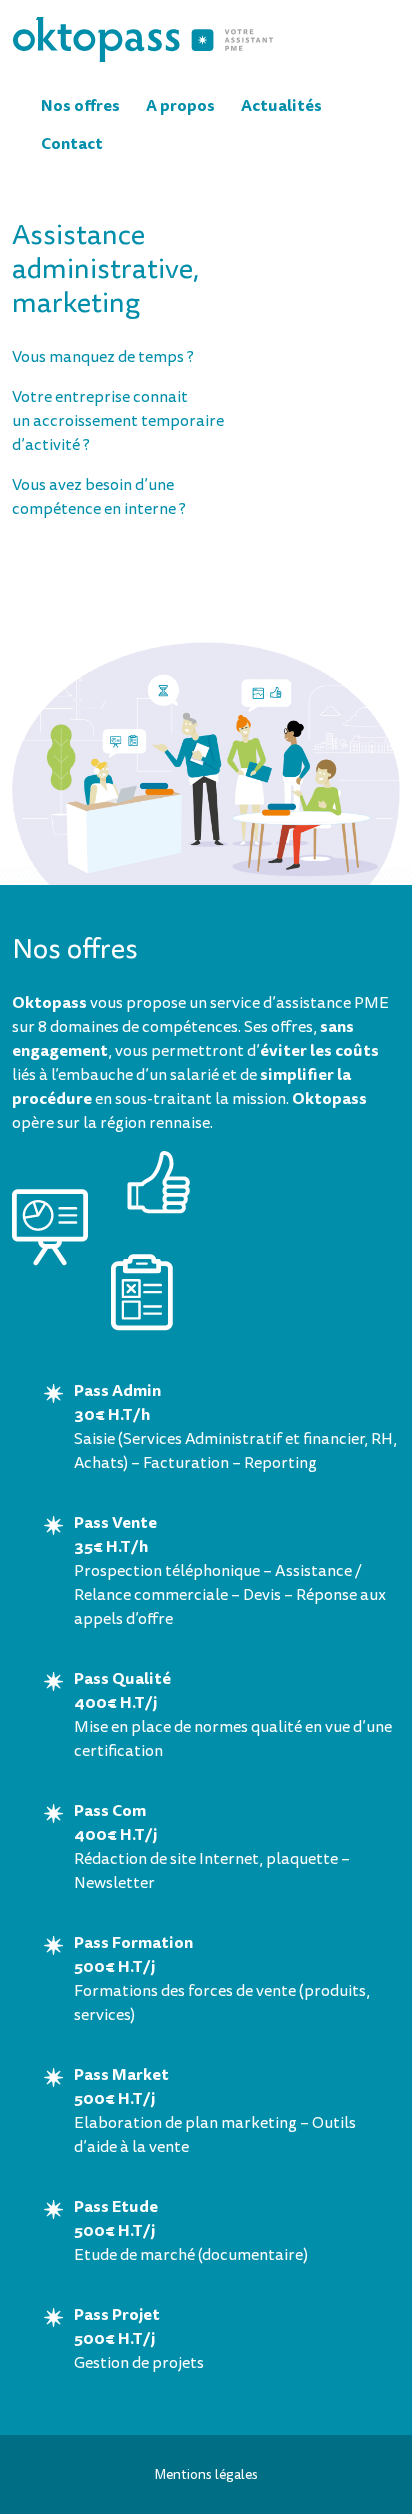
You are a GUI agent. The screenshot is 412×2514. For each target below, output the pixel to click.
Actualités (281, 105)
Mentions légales (206, 2474)
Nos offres (80, 105)
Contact (72, 143)
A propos (180, 105)
